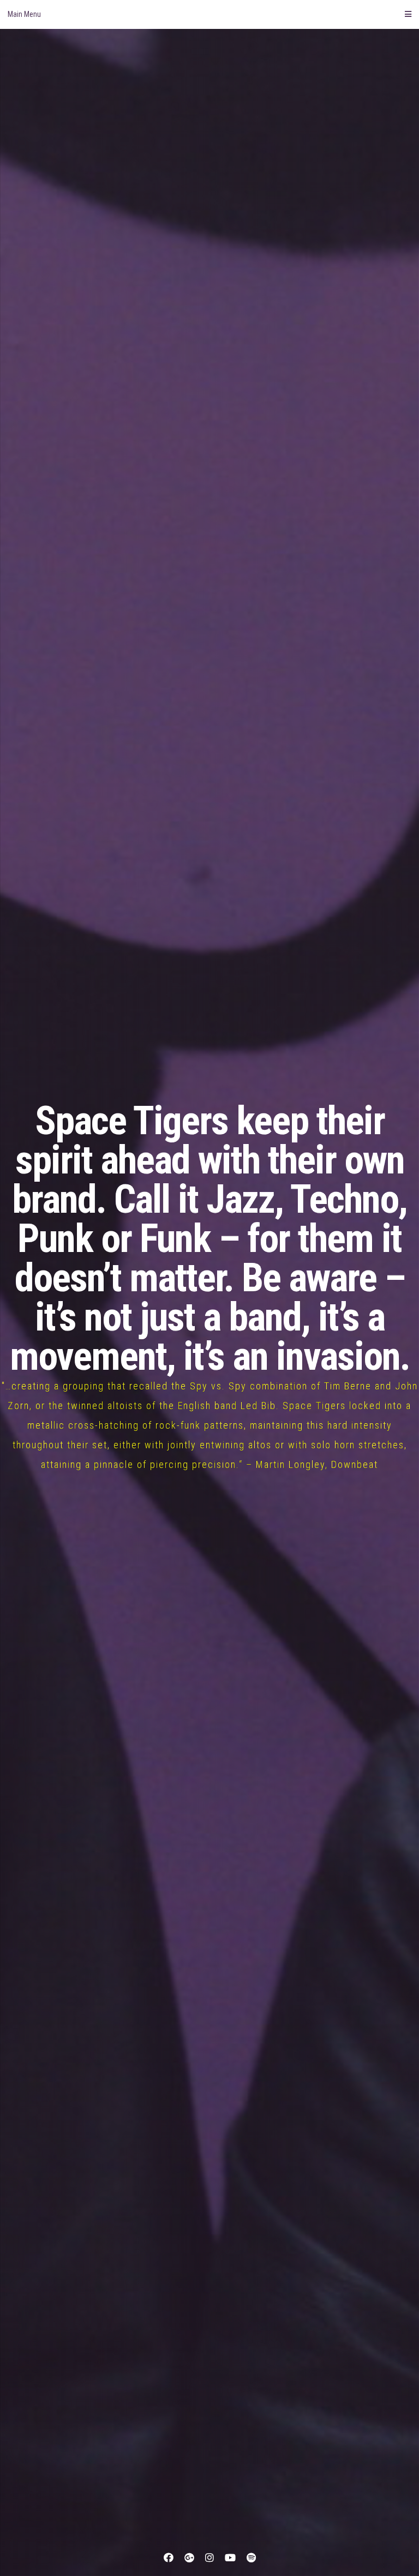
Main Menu (24, 14)
